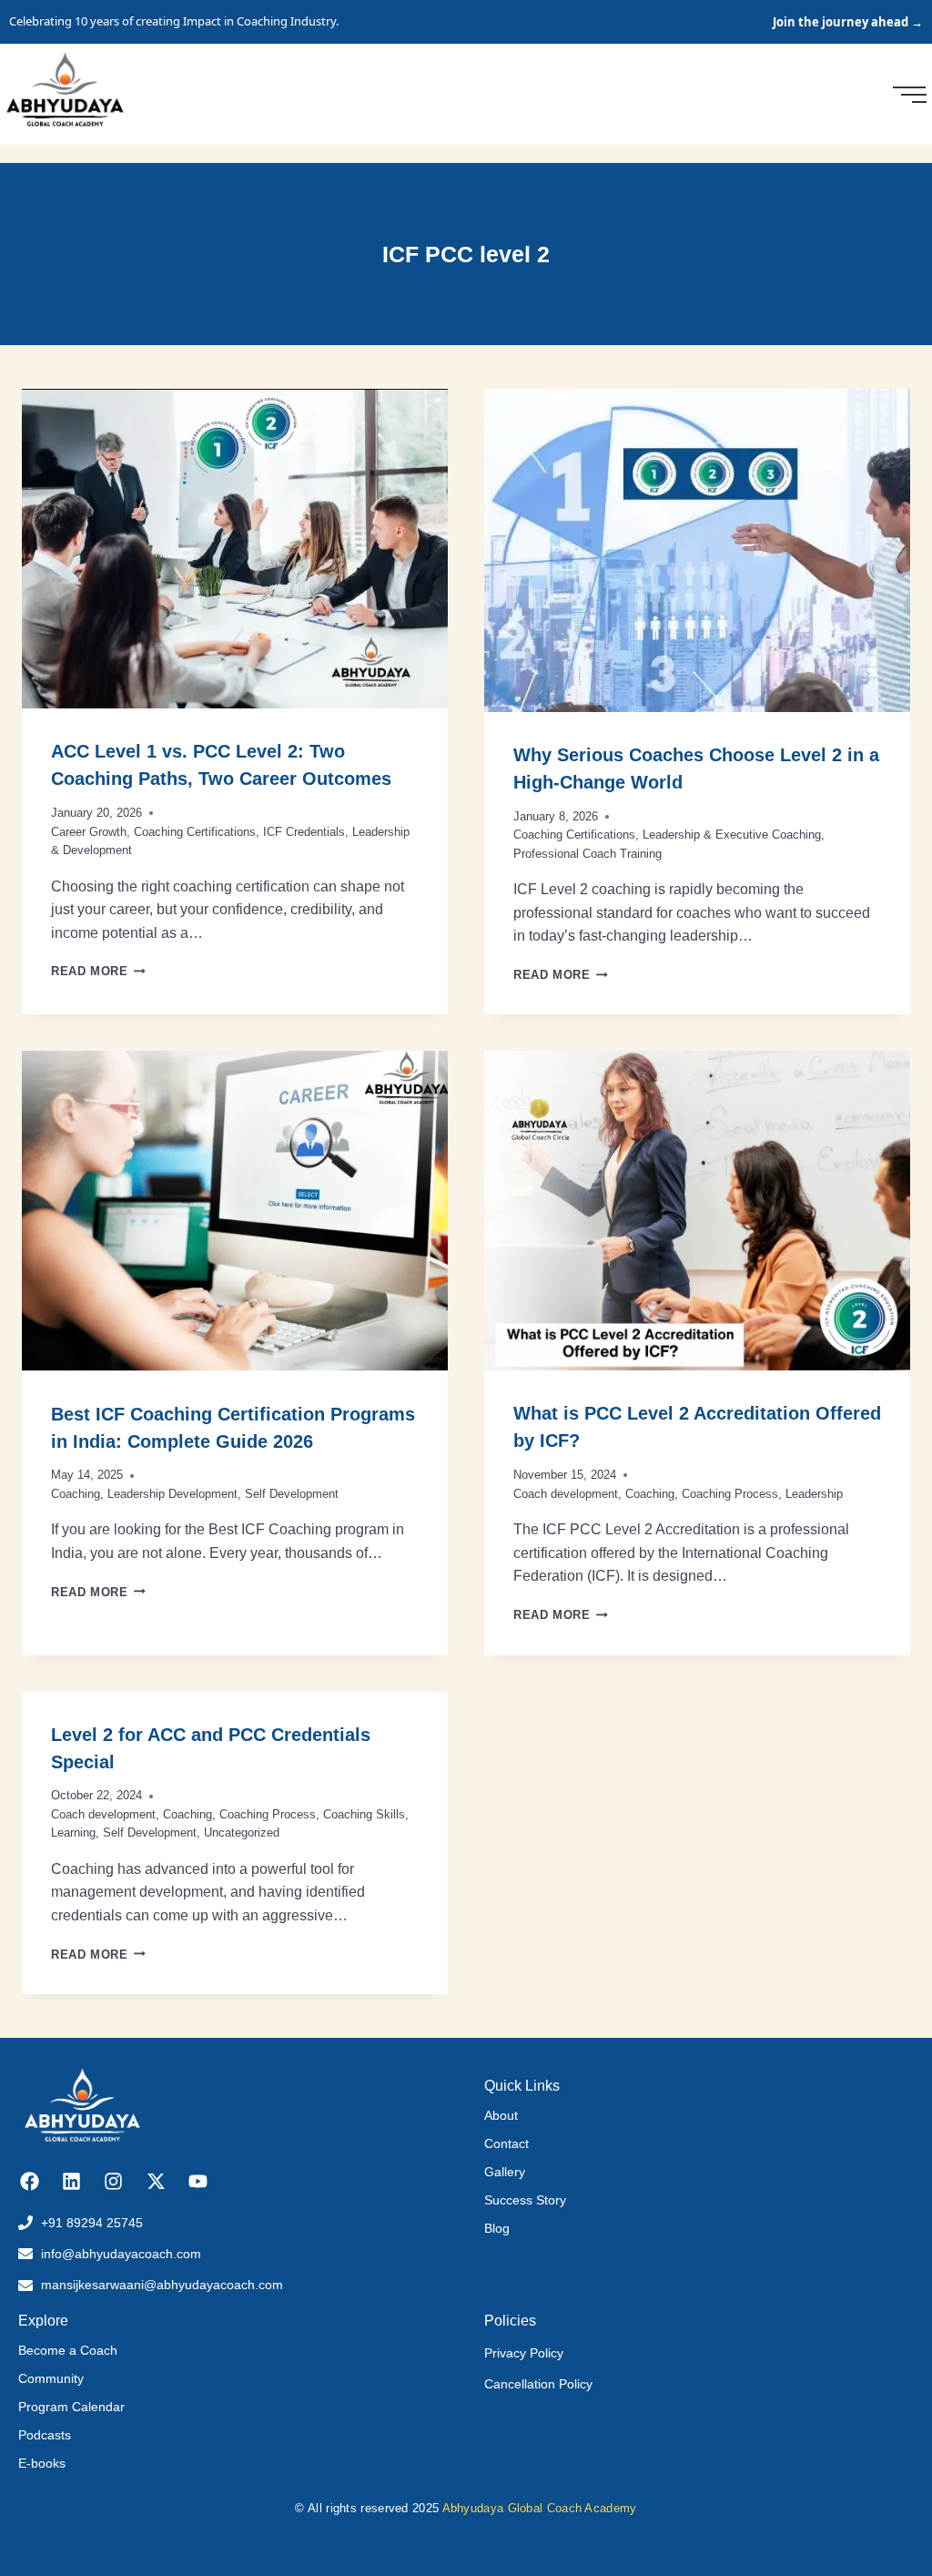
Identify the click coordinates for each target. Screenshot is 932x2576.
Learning (73, 1833)
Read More (98, 971)
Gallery (505, 2172)
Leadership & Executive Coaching (732, 835)
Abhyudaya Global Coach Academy (540, 2508)
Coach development (566, 1494)
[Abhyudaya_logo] (65, 92)
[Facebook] (30, 2181)
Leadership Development (172, 1494)
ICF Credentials (304, 832)
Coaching (76, 1494)
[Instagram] (113, 2181)
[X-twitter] (156, 2181)
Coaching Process (730, 1494)
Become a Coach (68, 2350)
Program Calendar (71, 2407)
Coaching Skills (364, 1814)
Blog (497, 2228)
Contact (507, 2143)
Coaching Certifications (195, 832)
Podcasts (45, 2435)
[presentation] (235, 549)
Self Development (292, 1494)
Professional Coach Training (588, 854)
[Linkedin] (71, 2181)
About (501, 2115)
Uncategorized (242, 1833)
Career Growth (89, 832)
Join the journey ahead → (848, 22)
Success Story (525, 2200)
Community (51, 2378)
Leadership (814, 1494)
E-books (42, 2463)
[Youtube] (198, 2181)
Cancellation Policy (538, 2384)
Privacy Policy (524, 2353)
